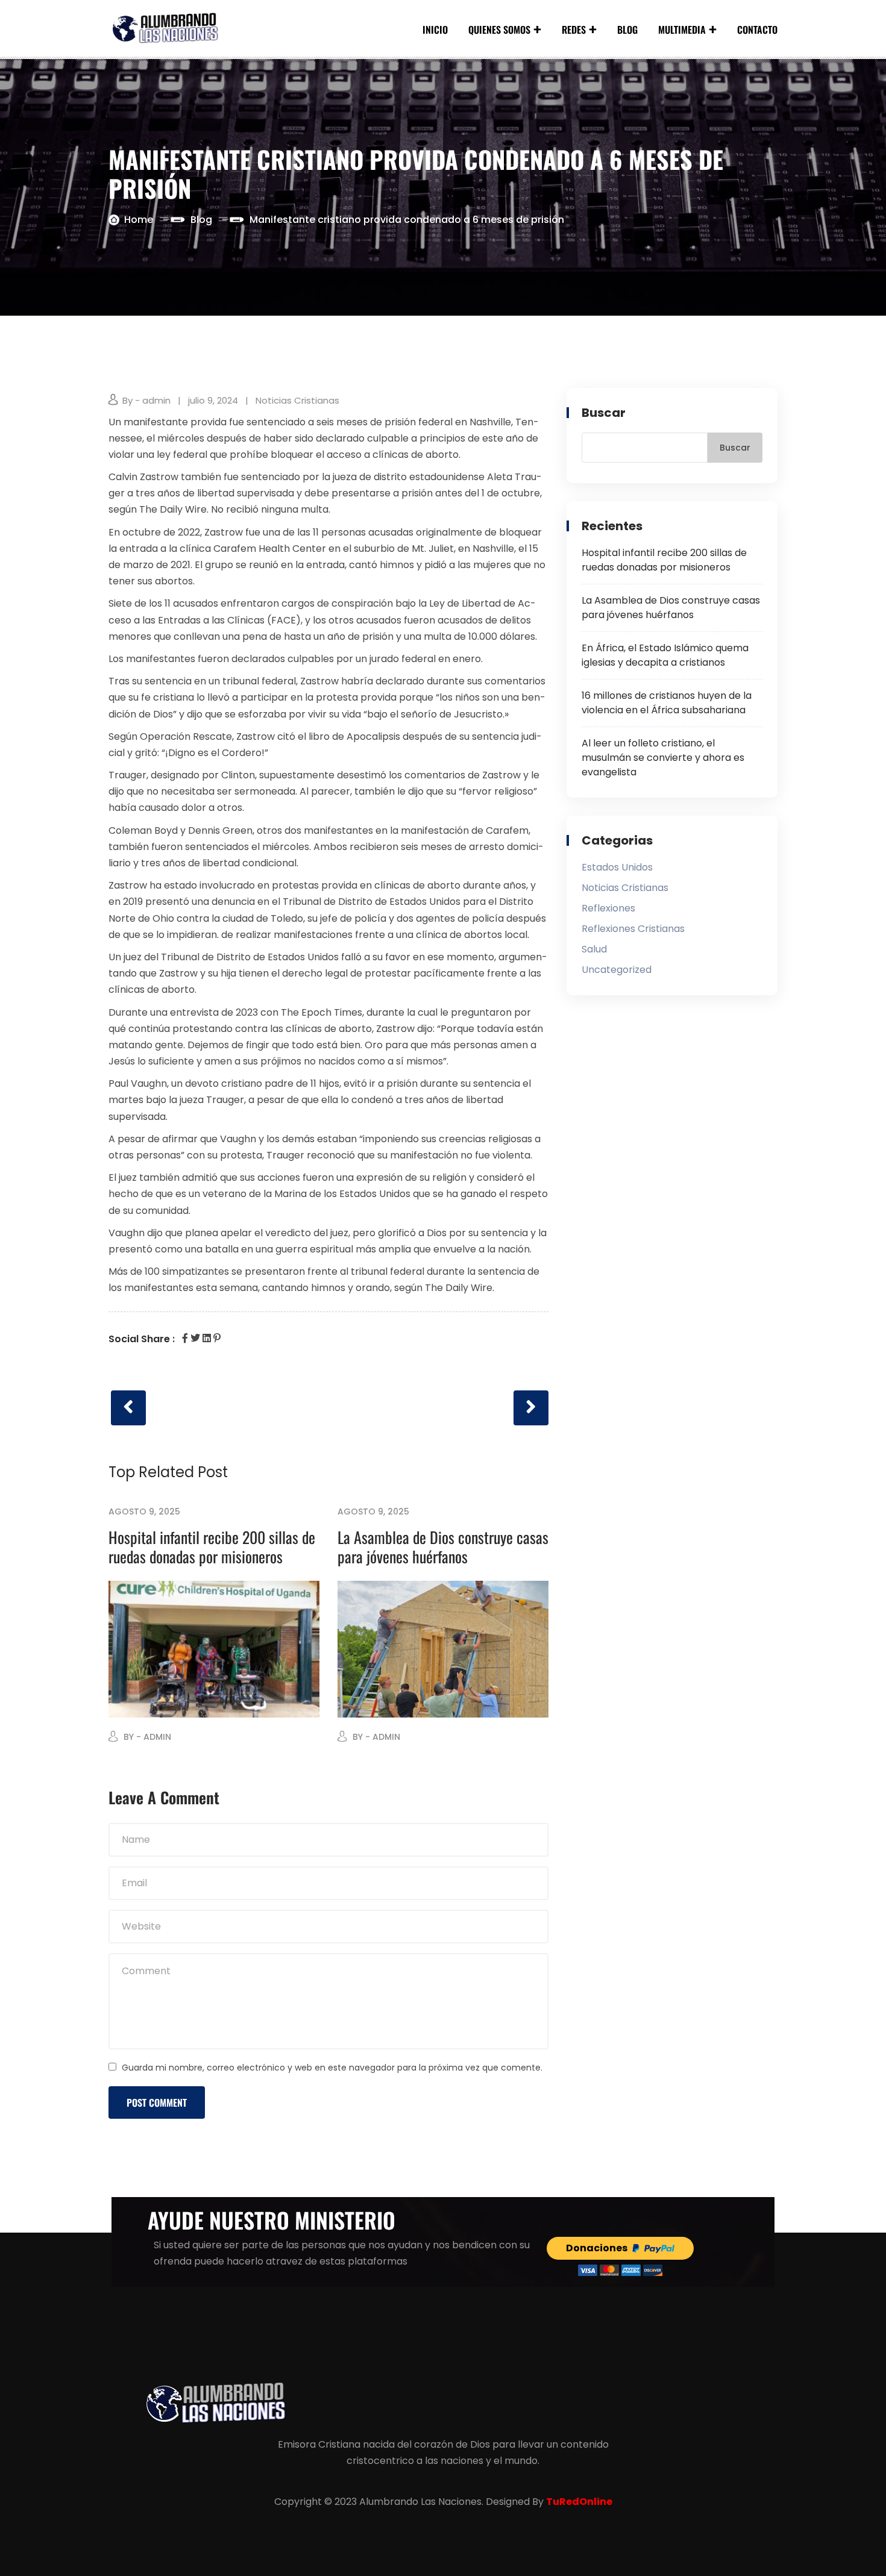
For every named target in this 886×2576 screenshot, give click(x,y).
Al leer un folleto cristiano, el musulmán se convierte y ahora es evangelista (663, 758)
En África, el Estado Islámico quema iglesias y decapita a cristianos (665, 655)
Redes (574, 30)
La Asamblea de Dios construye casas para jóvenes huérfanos (443, 1547)
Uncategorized (617, 970)
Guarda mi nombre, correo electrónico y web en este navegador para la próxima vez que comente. (332, 2068)
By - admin (146, 400)
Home (139, 220)
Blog (627, 30)
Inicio (435, 30)
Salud (594, 949)
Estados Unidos (617, 867)
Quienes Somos (499, 30)
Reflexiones (608, 908)
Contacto (757, 30)
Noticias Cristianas (297, 400)
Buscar (604, 413)
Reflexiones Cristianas (633, 929)
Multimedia (682, 30)
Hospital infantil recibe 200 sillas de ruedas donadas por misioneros (212, 1547)
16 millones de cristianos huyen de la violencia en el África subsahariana (667, 703)
